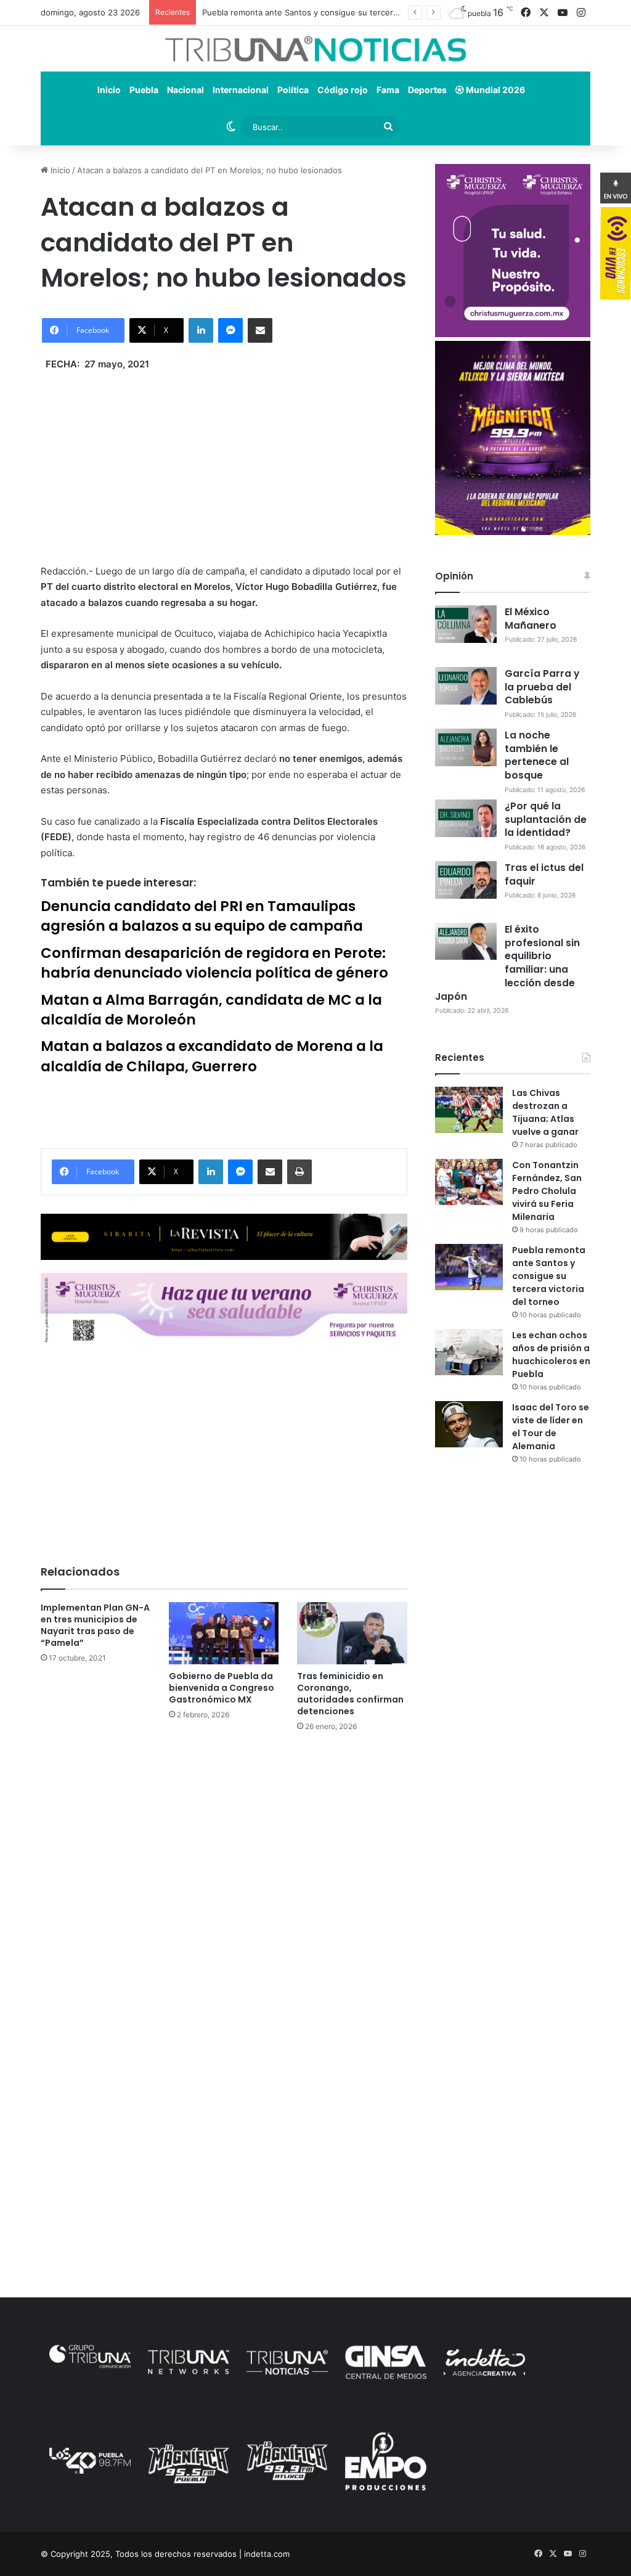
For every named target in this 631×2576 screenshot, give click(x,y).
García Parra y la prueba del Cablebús (542, 687)
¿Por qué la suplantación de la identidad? (546, 820)
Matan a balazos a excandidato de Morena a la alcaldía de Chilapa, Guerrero (212, 1056)
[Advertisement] (224, 459)
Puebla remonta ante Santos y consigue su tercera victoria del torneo (336, 12)
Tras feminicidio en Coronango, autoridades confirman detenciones (350, 1694)
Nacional (185, 90)
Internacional (241, 90)
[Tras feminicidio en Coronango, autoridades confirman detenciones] (352, 1633)
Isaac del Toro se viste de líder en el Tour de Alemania (551, 1427)
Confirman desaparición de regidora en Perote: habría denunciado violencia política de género (214, 963)
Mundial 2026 (495, 90)
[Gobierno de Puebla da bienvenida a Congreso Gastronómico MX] (224, 1633)
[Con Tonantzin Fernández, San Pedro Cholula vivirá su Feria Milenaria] (469, 1182)
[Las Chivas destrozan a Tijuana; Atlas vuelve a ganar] (469, 1110)
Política (293, 90)
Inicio (109, 90)
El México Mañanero (531, 619)
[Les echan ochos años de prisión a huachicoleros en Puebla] (469, 1352)
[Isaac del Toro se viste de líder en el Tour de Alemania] (469, 1424)
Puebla (144, 90)
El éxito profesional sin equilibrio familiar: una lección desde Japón (507, 963)
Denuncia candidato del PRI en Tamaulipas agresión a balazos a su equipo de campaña (202, 916)
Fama (388, 90)
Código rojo (343, 90)
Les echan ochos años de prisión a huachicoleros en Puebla (551, 1355)
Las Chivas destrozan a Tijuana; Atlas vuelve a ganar (545, 1112)
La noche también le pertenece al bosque (537, 755)
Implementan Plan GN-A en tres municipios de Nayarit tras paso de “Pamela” (95, 1625)
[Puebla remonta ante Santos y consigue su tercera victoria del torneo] (469, 1267)
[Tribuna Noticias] (315, 49)
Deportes (427, 90)
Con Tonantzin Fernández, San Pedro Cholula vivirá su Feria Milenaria (547, 1191)
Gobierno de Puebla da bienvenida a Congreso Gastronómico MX (222, 1688)
